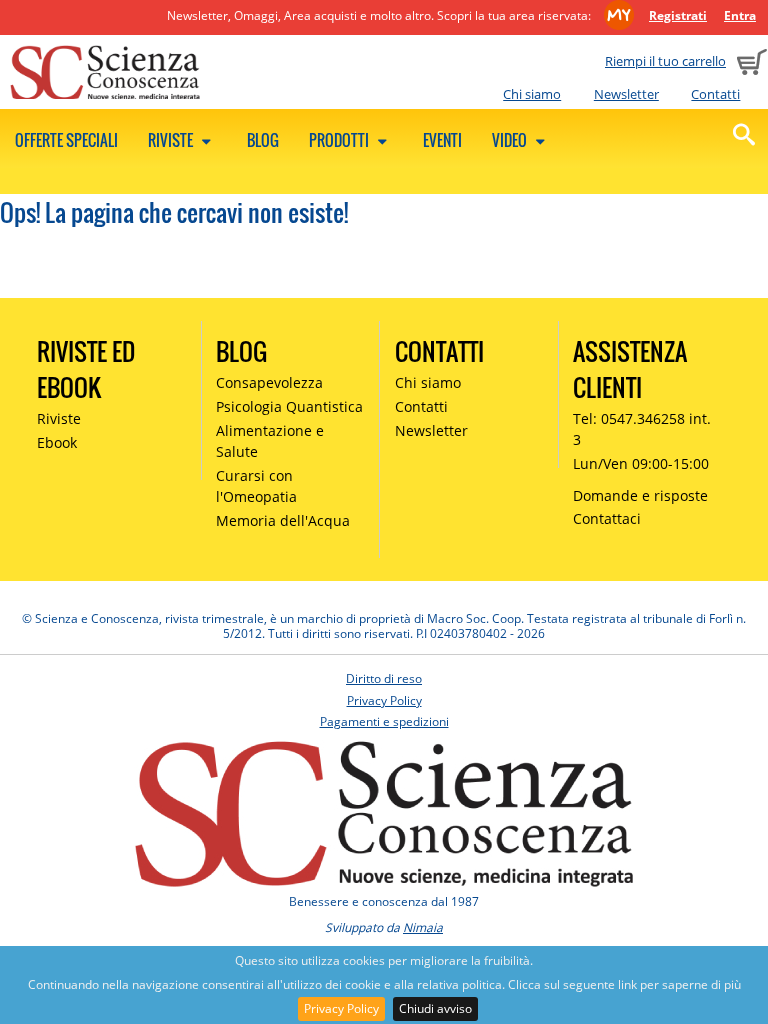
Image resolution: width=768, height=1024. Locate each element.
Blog (263, 140)
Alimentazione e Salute (270, 441)
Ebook (57, 442)
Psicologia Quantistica (289, 406)
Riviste (172, 140)
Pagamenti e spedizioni (384, 721)
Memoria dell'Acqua (283, 520)
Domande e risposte (640, 495)
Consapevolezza (269, 382)
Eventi (442, 140)
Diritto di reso (384, 678)
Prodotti (340, 140)
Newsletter (626, 94)
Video (511, 140)
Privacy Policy (341, 1008)
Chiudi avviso (435, 1008)
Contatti (715, 94)
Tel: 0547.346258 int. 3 (642, 429)
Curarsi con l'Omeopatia (256, 486)
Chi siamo (532, 94)
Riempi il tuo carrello (665, 61)
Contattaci (607, 518)
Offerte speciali (66, 140)
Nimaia (423, 927)
